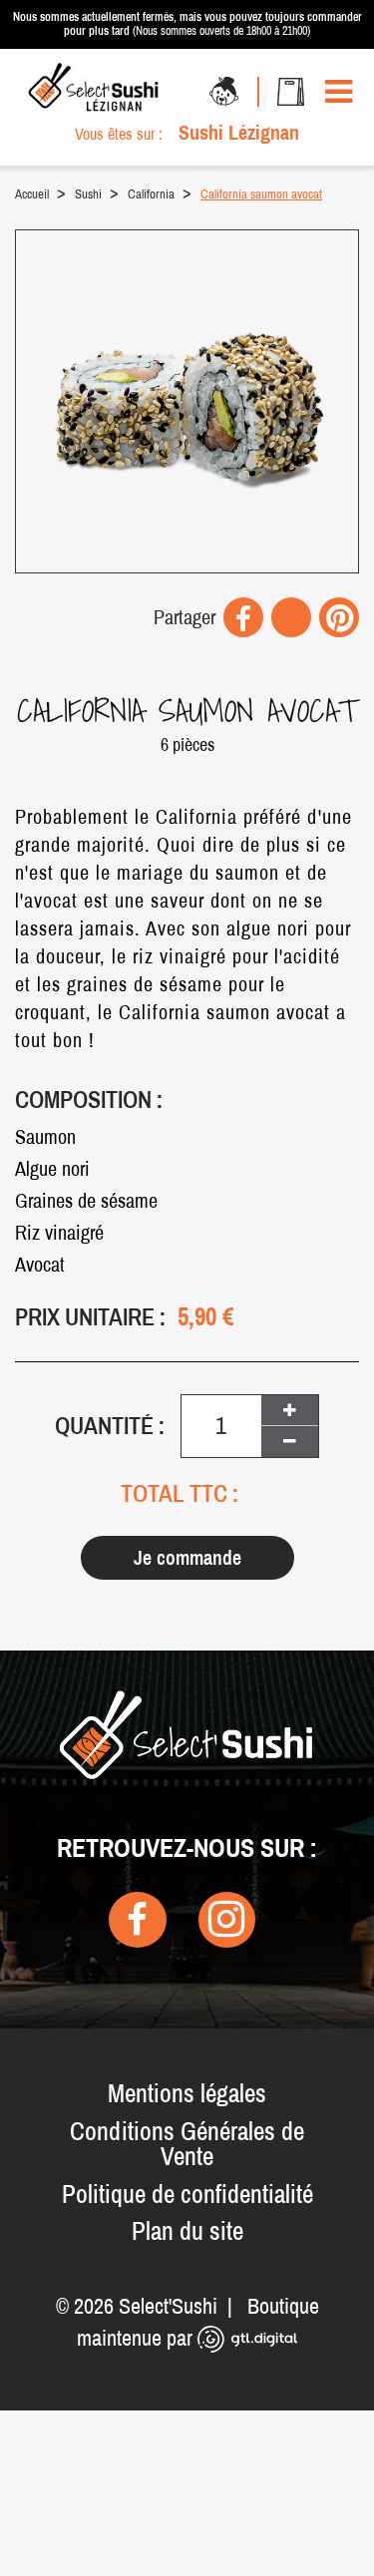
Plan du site (187, 2231)
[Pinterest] (339, 617)
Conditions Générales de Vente (187, 2144)
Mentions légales (187, 2093)
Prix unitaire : (90, 1317)
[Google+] (291, 617)
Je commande (187, 1557)
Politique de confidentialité (187, 2194)
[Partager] (243, 617)
